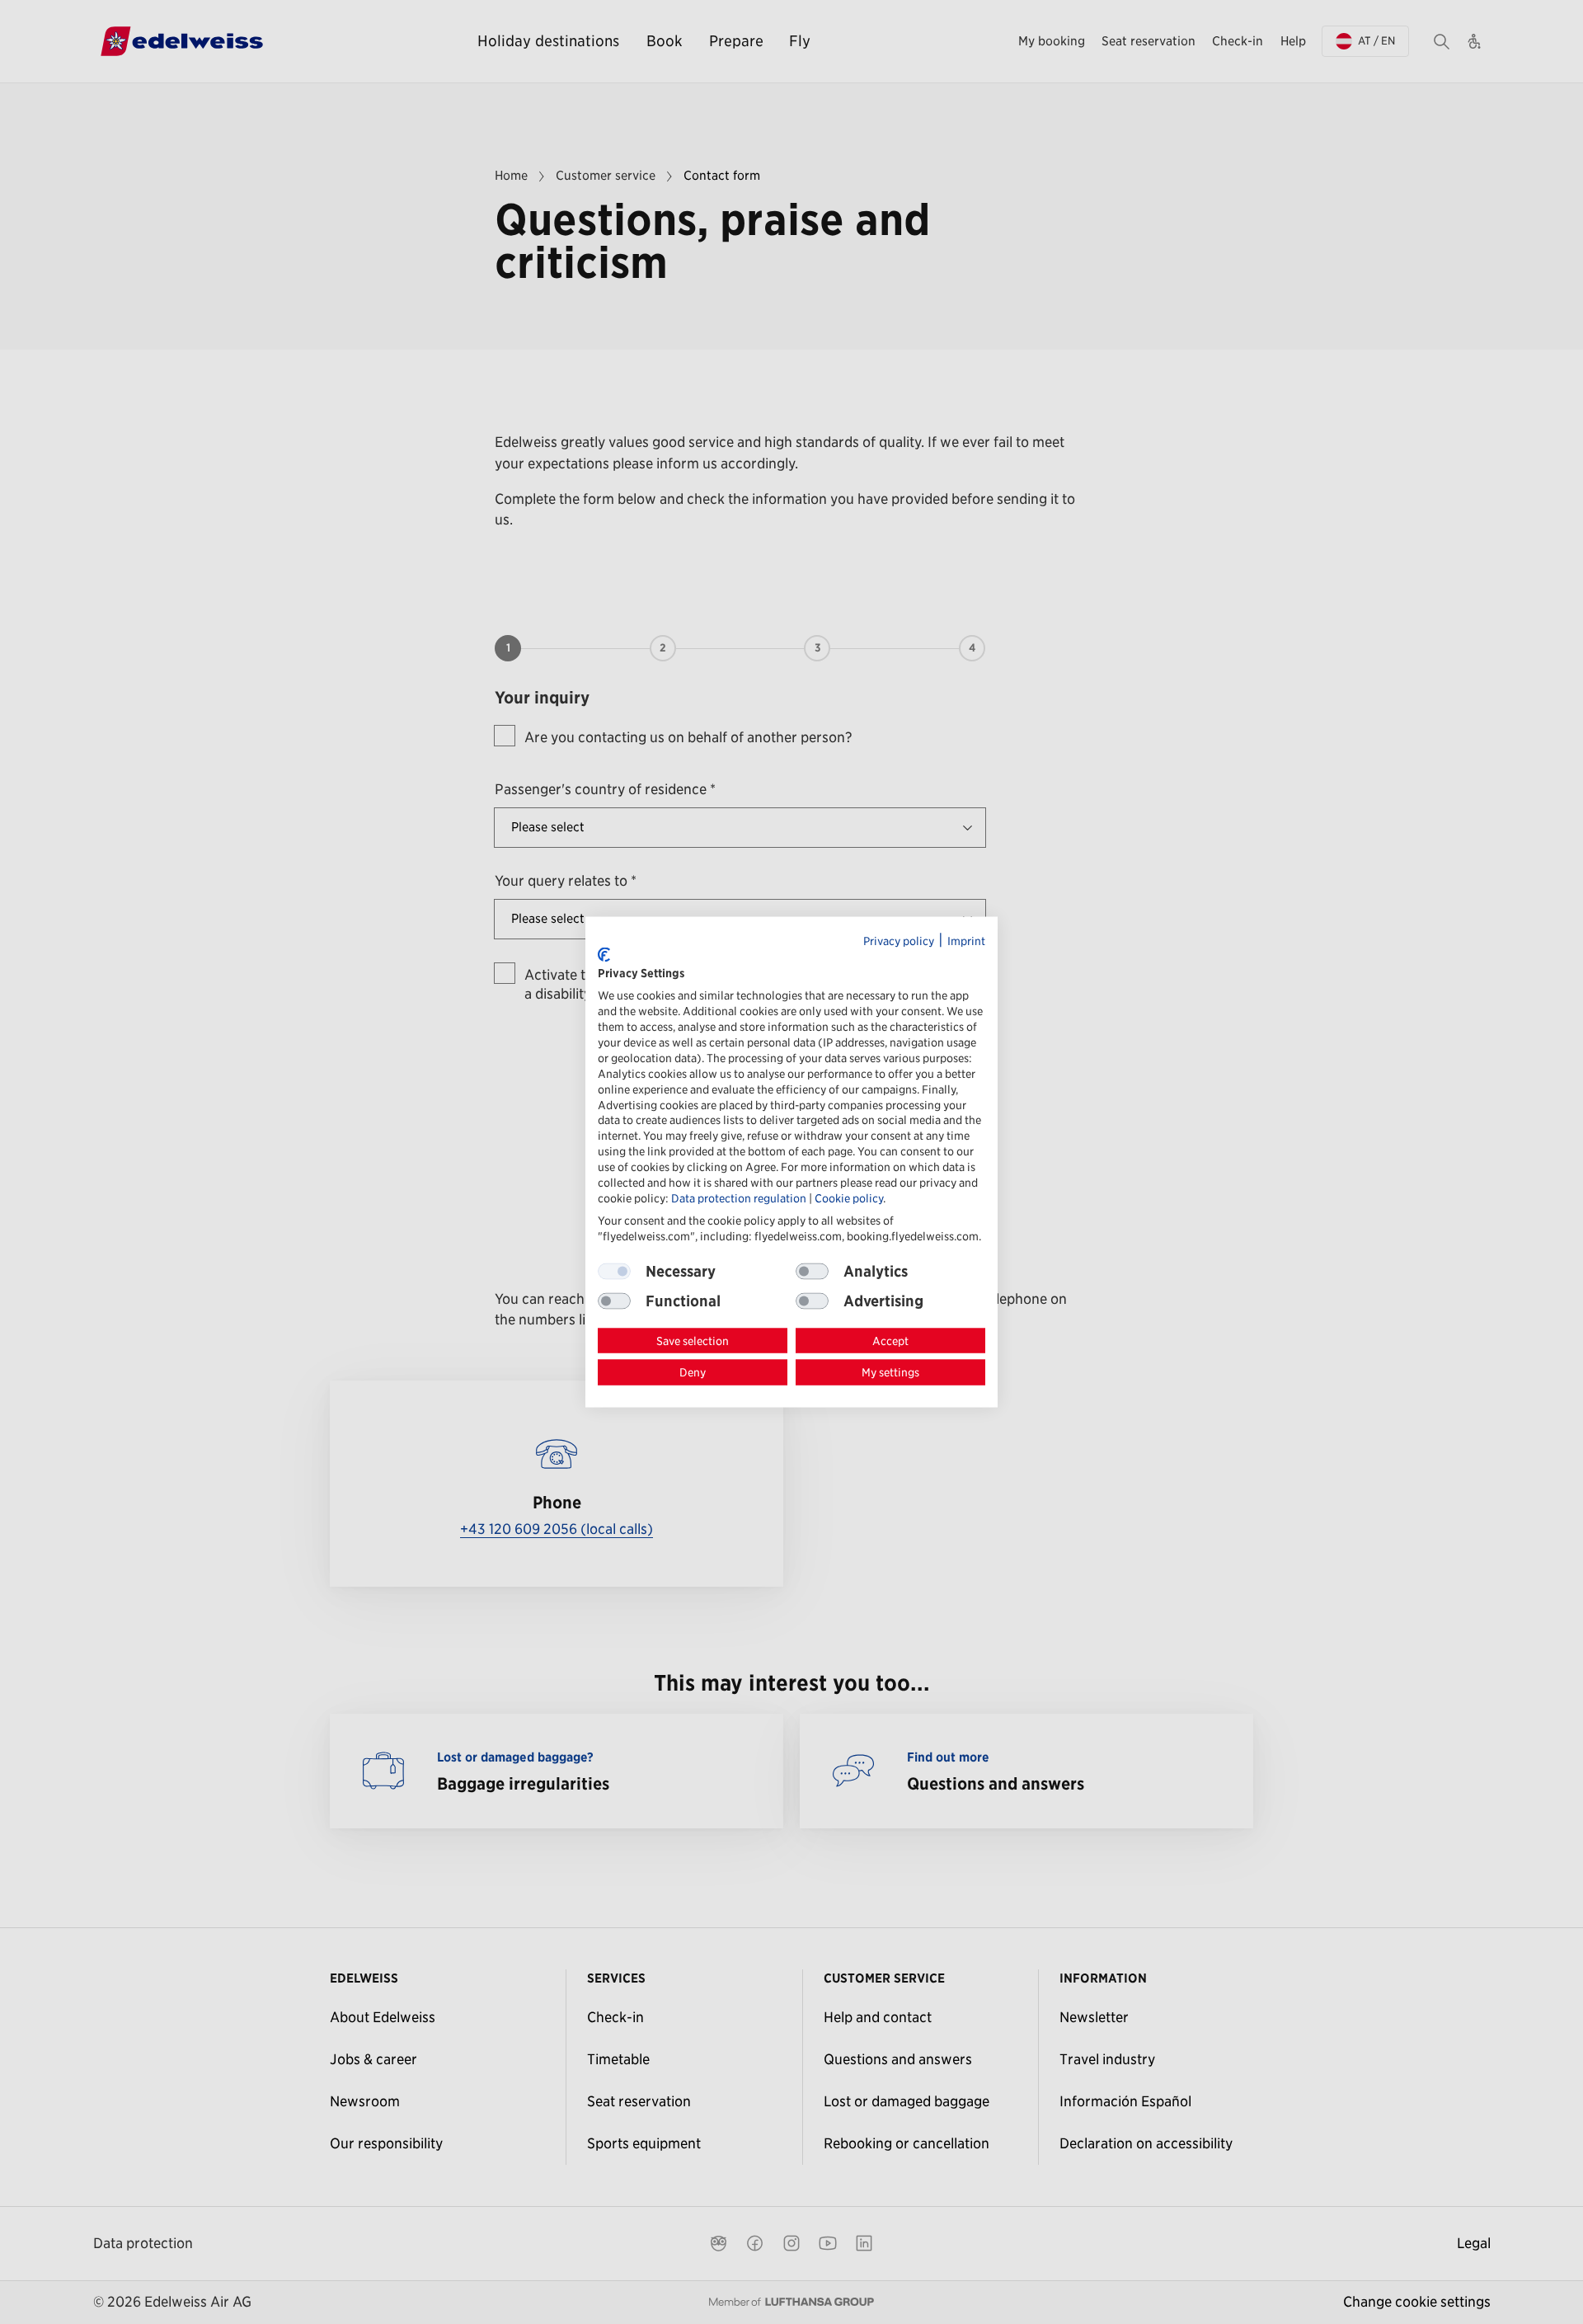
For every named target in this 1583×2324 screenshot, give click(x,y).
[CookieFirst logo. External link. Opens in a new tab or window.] (604, 955)
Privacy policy (899, 941)
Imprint (966, 941)
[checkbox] (812, 1271)
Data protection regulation (739, 1197)
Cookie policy (849, 1197)
